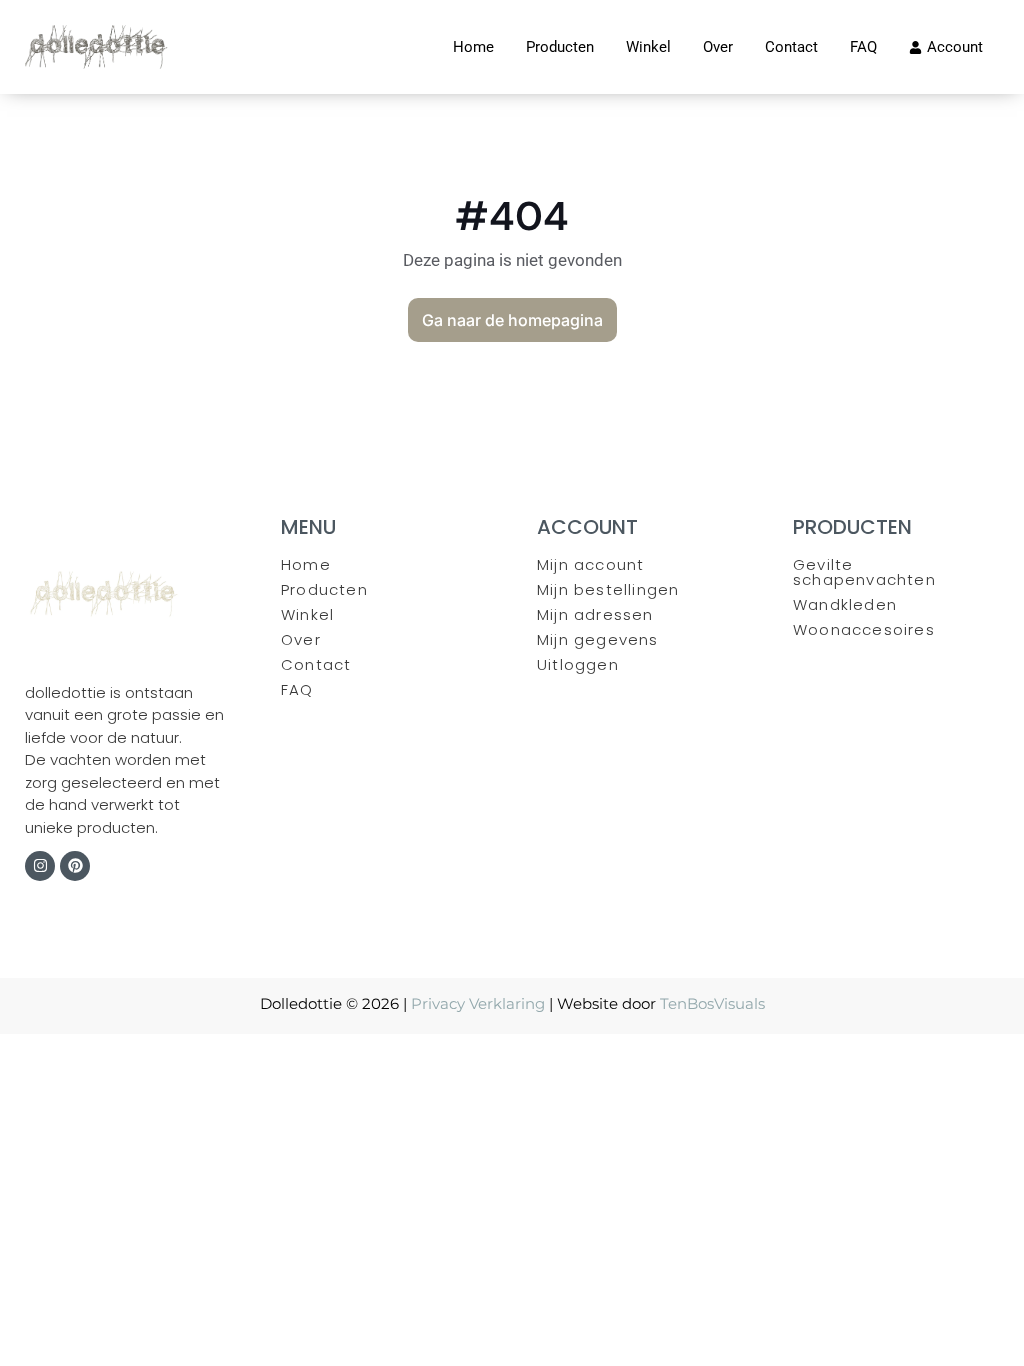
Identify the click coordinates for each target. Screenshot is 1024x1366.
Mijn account (590, 564)
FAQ (297, 689)
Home (306, 564)
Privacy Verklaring (478, 1003)
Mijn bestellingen (608, 589)
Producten (324, 589)
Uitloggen (578, 664)
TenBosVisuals (712, 1003)
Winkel (307, 614)
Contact (316, 664)
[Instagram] (40, 866)
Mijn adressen (595, 614)
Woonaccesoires (864, 629)
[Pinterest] (75, 866)
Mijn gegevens (598, 639)
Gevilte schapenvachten (864, 572)
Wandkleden (845, 604)
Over (301, 639)
